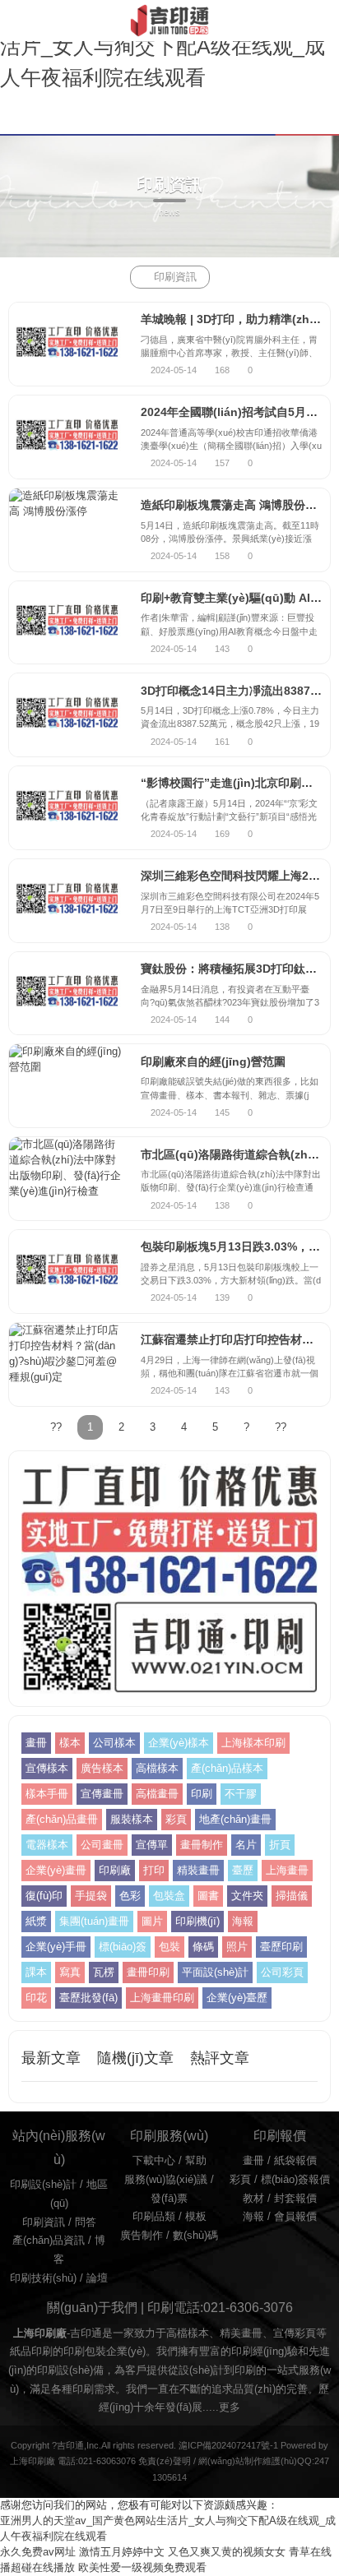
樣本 (70, 1743)
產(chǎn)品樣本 (227, 1769)
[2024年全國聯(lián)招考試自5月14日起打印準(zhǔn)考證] (67, 437)
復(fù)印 (44, 1896)
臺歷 (243, 1871)
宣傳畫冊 (102, 1794)
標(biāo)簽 (123, 1947)
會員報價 (295, 2217)
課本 (36, 1972)
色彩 (130, 1896)
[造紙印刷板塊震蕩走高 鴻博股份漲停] (67, 530)
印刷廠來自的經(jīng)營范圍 (213, 1061)
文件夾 (247, 1896)
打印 (154, 1871)
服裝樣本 (132, 1820)
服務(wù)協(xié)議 (166, 2180)
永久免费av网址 (38, 2552)
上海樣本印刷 (253, 1743)
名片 (246, 1845)
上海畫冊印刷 (162, 1998)
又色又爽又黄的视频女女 (227, 2552)
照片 (237, 1947)
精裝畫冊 (198, 1871)
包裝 (169, 1947)
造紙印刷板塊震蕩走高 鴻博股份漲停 (235, 505)
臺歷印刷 (281, 1947)
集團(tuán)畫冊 (94, 1922)
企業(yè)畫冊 (56, 1871)
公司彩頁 (282, 1972)
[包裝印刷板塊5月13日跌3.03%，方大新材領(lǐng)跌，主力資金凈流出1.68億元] (67, 1272)
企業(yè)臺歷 (237, 1998)
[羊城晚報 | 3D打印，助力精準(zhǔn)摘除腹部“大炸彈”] (67, 344)
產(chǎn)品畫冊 (62, 1820)
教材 (253, 2199)
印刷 (202, 1794)
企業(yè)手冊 (56, 1947)
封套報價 (295, 2199)
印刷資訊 (175, 277)
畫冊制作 (202, 1845)
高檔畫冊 (157, 1794)
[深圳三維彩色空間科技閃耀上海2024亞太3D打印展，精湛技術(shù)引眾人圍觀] (67, 901)
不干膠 (241, 1794)
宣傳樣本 (47, 1769)
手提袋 (91, 1896)
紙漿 (36, 1922)
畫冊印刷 (148, 1972)
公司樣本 (114, 1743)
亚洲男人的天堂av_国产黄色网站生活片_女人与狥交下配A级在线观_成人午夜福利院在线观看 (163, 46)
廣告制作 (142, 2236)
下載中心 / (159, 2161)
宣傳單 (152, 1845)
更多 (230, 2407)
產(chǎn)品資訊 (49, 2241)
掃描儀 (292, 1896)
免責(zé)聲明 (165, 2461)
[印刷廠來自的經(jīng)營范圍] (67, 1086)
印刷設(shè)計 (43, 2185)
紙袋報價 (295, 2161)
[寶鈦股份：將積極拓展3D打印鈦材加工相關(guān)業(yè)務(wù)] (67, 994)
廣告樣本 (102, 1769)
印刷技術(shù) (43, 2278)
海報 (243, 1922)
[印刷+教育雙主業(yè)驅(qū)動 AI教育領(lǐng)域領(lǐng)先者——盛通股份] (67, 623)
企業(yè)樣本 (179, 1743)
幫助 (196, 2161)
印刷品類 (154, 2217)
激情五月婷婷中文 (122, 2552)
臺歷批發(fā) (88, 1998)
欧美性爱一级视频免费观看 (142, 2568)
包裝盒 (169, 1896)
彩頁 (176, 1820)
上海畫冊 (287, 1871)
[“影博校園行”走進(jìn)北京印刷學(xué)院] (67, 808)
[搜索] (325, 20)
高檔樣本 (157, 1769)
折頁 (280, 1845)
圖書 (208, 1896)
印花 (36, 1998)
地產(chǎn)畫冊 (235, 1820)
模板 (196, 2217)
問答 (86, 2222)
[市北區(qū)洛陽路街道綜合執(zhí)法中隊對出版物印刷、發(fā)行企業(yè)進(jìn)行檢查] (67, 1179)
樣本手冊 (47, 1794)
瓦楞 (104, 1972)
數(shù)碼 (195, 2236)
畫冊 (36, 1743)
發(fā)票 (169, 2199)
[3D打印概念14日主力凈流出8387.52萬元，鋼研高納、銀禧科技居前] (67, 715)
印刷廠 (115, 1871)
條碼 (203, 1947)
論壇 (97, 2278)
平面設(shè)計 (215, 1972)
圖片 (152, 1922)
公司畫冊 (102, 1845)
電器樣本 (47, 1845)
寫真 (70, 1972)
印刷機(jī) (197, 1922)
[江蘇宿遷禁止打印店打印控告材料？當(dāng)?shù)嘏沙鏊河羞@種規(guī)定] (67, 1364)
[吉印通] (169, 21)
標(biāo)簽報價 (295, 2180)
